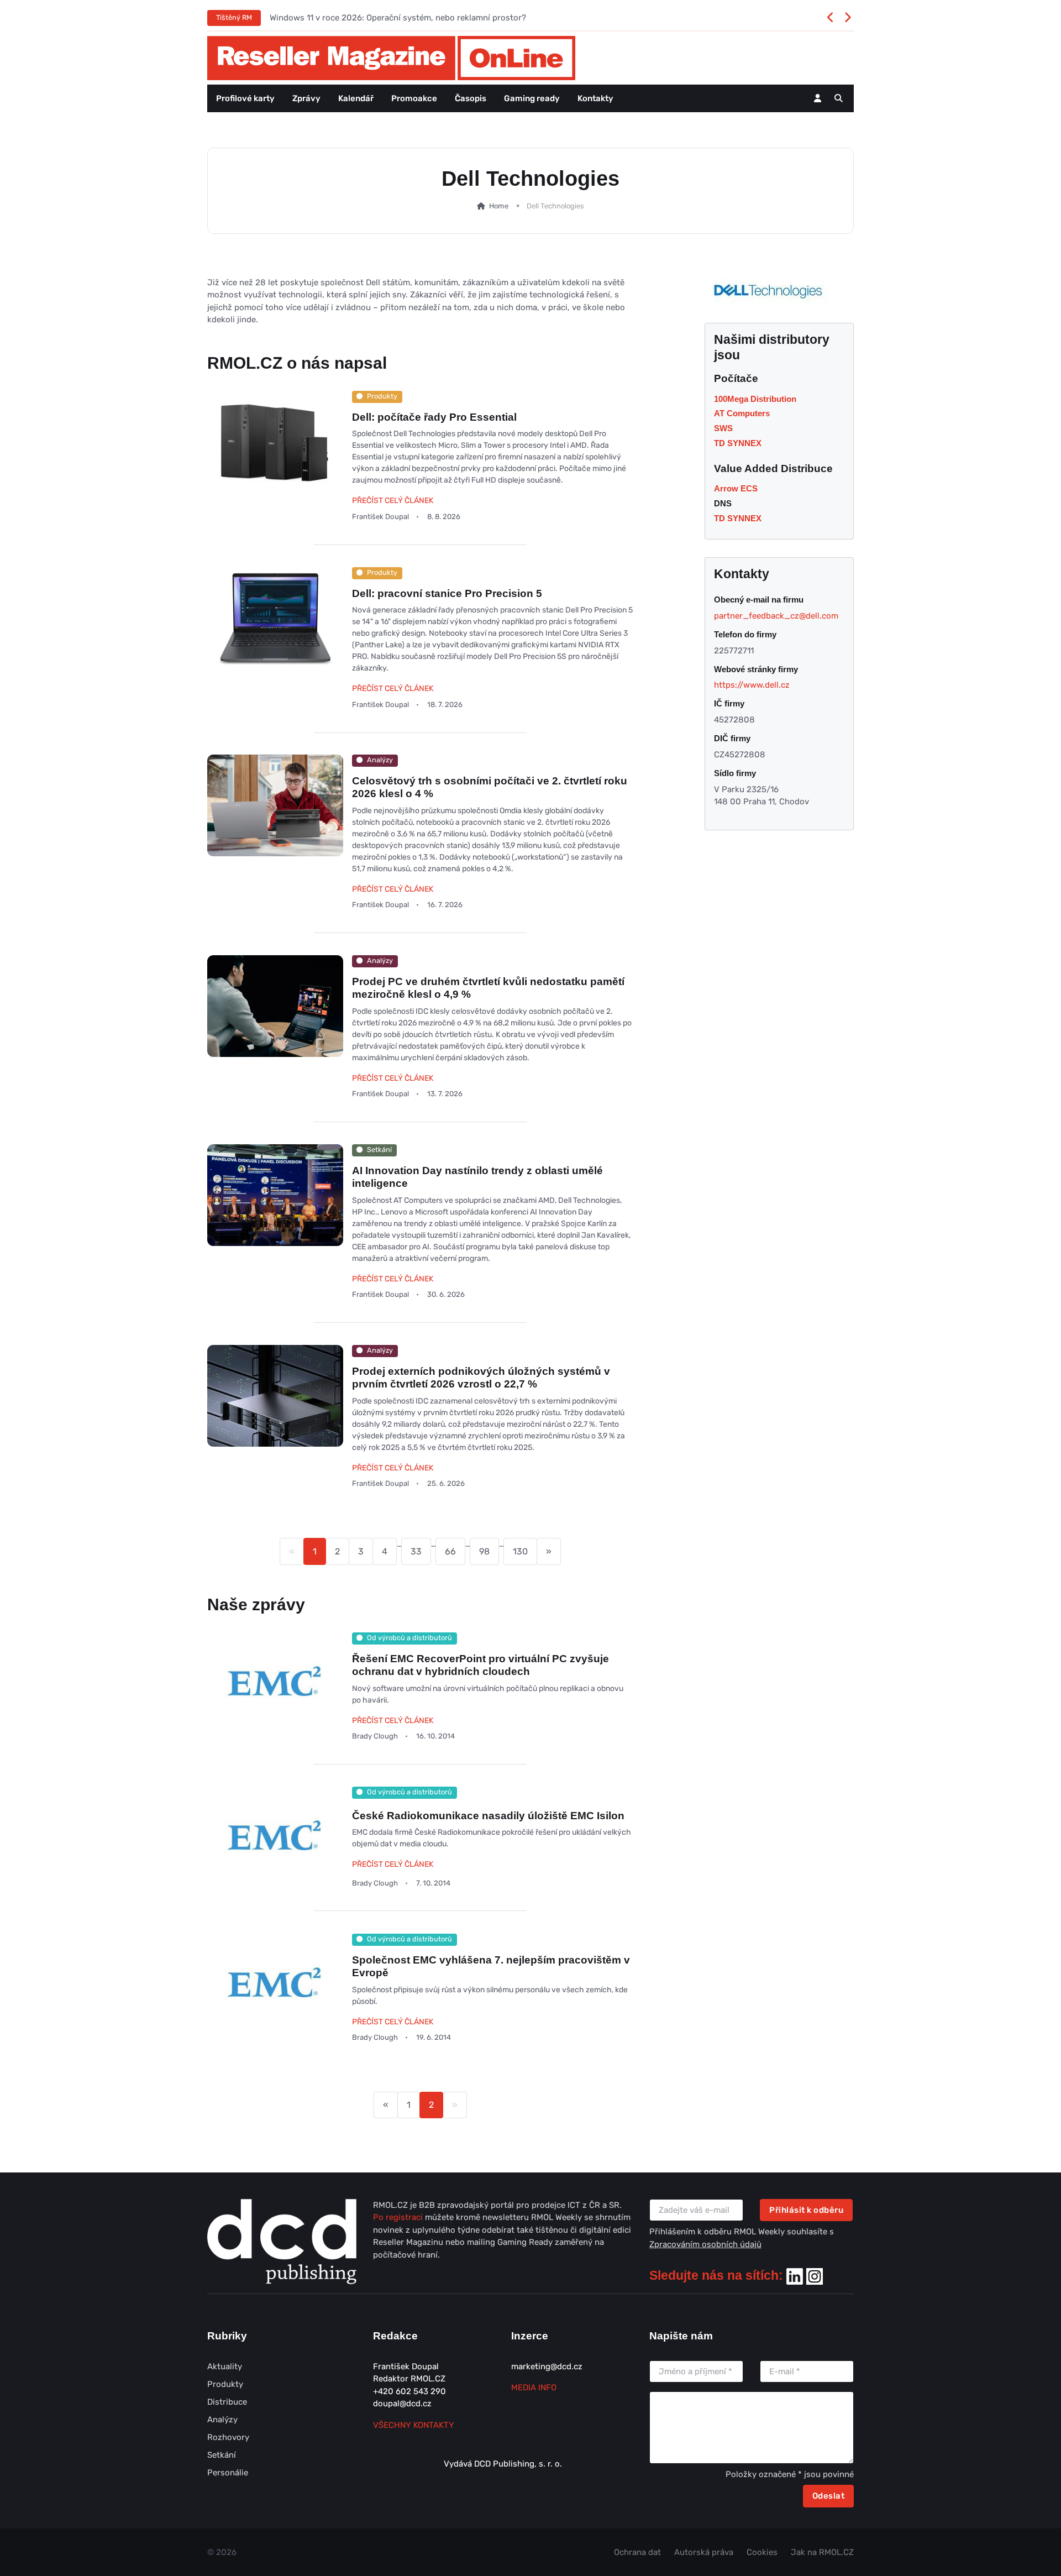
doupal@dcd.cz (402, 2404)
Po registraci (399, 2217)
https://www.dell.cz (752, 685)
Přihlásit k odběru (806, 2210)
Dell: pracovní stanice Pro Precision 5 (447, 593)
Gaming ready (532, 98)
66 (450, 1551)
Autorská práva (704, 2552)
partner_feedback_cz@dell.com (776, 616)
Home (498, 206)
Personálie (228, 2473)
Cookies (762, 2552)
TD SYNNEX (738, 443)
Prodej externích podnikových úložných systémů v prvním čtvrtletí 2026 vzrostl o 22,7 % (481, 1378)
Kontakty (595, 98)
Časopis (471, 98)
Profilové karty (245, 98)
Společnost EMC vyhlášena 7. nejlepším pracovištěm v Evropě (491, 1966)
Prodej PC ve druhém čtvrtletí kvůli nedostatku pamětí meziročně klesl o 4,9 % (488, 988)
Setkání (222, 2455)
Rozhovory (228, 2437)
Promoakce (414, 98)
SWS (723, 428)
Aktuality (225, 2366)
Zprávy (306, 98)
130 (520, 1551)
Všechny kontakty (414, 2425)
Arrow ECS (736, 488)
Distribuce (227, 2402)
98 (484, 1551)
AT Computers (742, 413)
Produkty (225, 2384)
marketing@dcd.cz (547, 2366)
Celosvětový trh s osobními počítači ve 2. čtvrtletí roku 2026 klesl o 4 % (490, 787)
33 (416, 1551)
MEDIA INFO (534, 2387)
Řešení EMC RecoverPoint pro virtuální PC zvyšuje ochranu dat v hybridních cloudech (480, 1665)
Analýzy (222, 2420)
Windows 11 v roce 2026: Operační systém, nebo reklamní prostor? (398, 18)
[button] (839, 98)
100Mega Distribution (755, 399)
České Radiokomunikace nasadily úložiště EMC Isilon (488, 1816)
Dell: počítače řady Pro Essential (434, 417)
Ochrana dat (637, 2552)
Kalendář (356, 98)
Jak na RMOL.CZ (822, 2552)
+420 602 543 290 (409, 2391)
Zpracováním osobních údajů (705, 2244)
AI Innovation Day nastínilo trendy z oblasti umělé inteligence (477, 1177)
